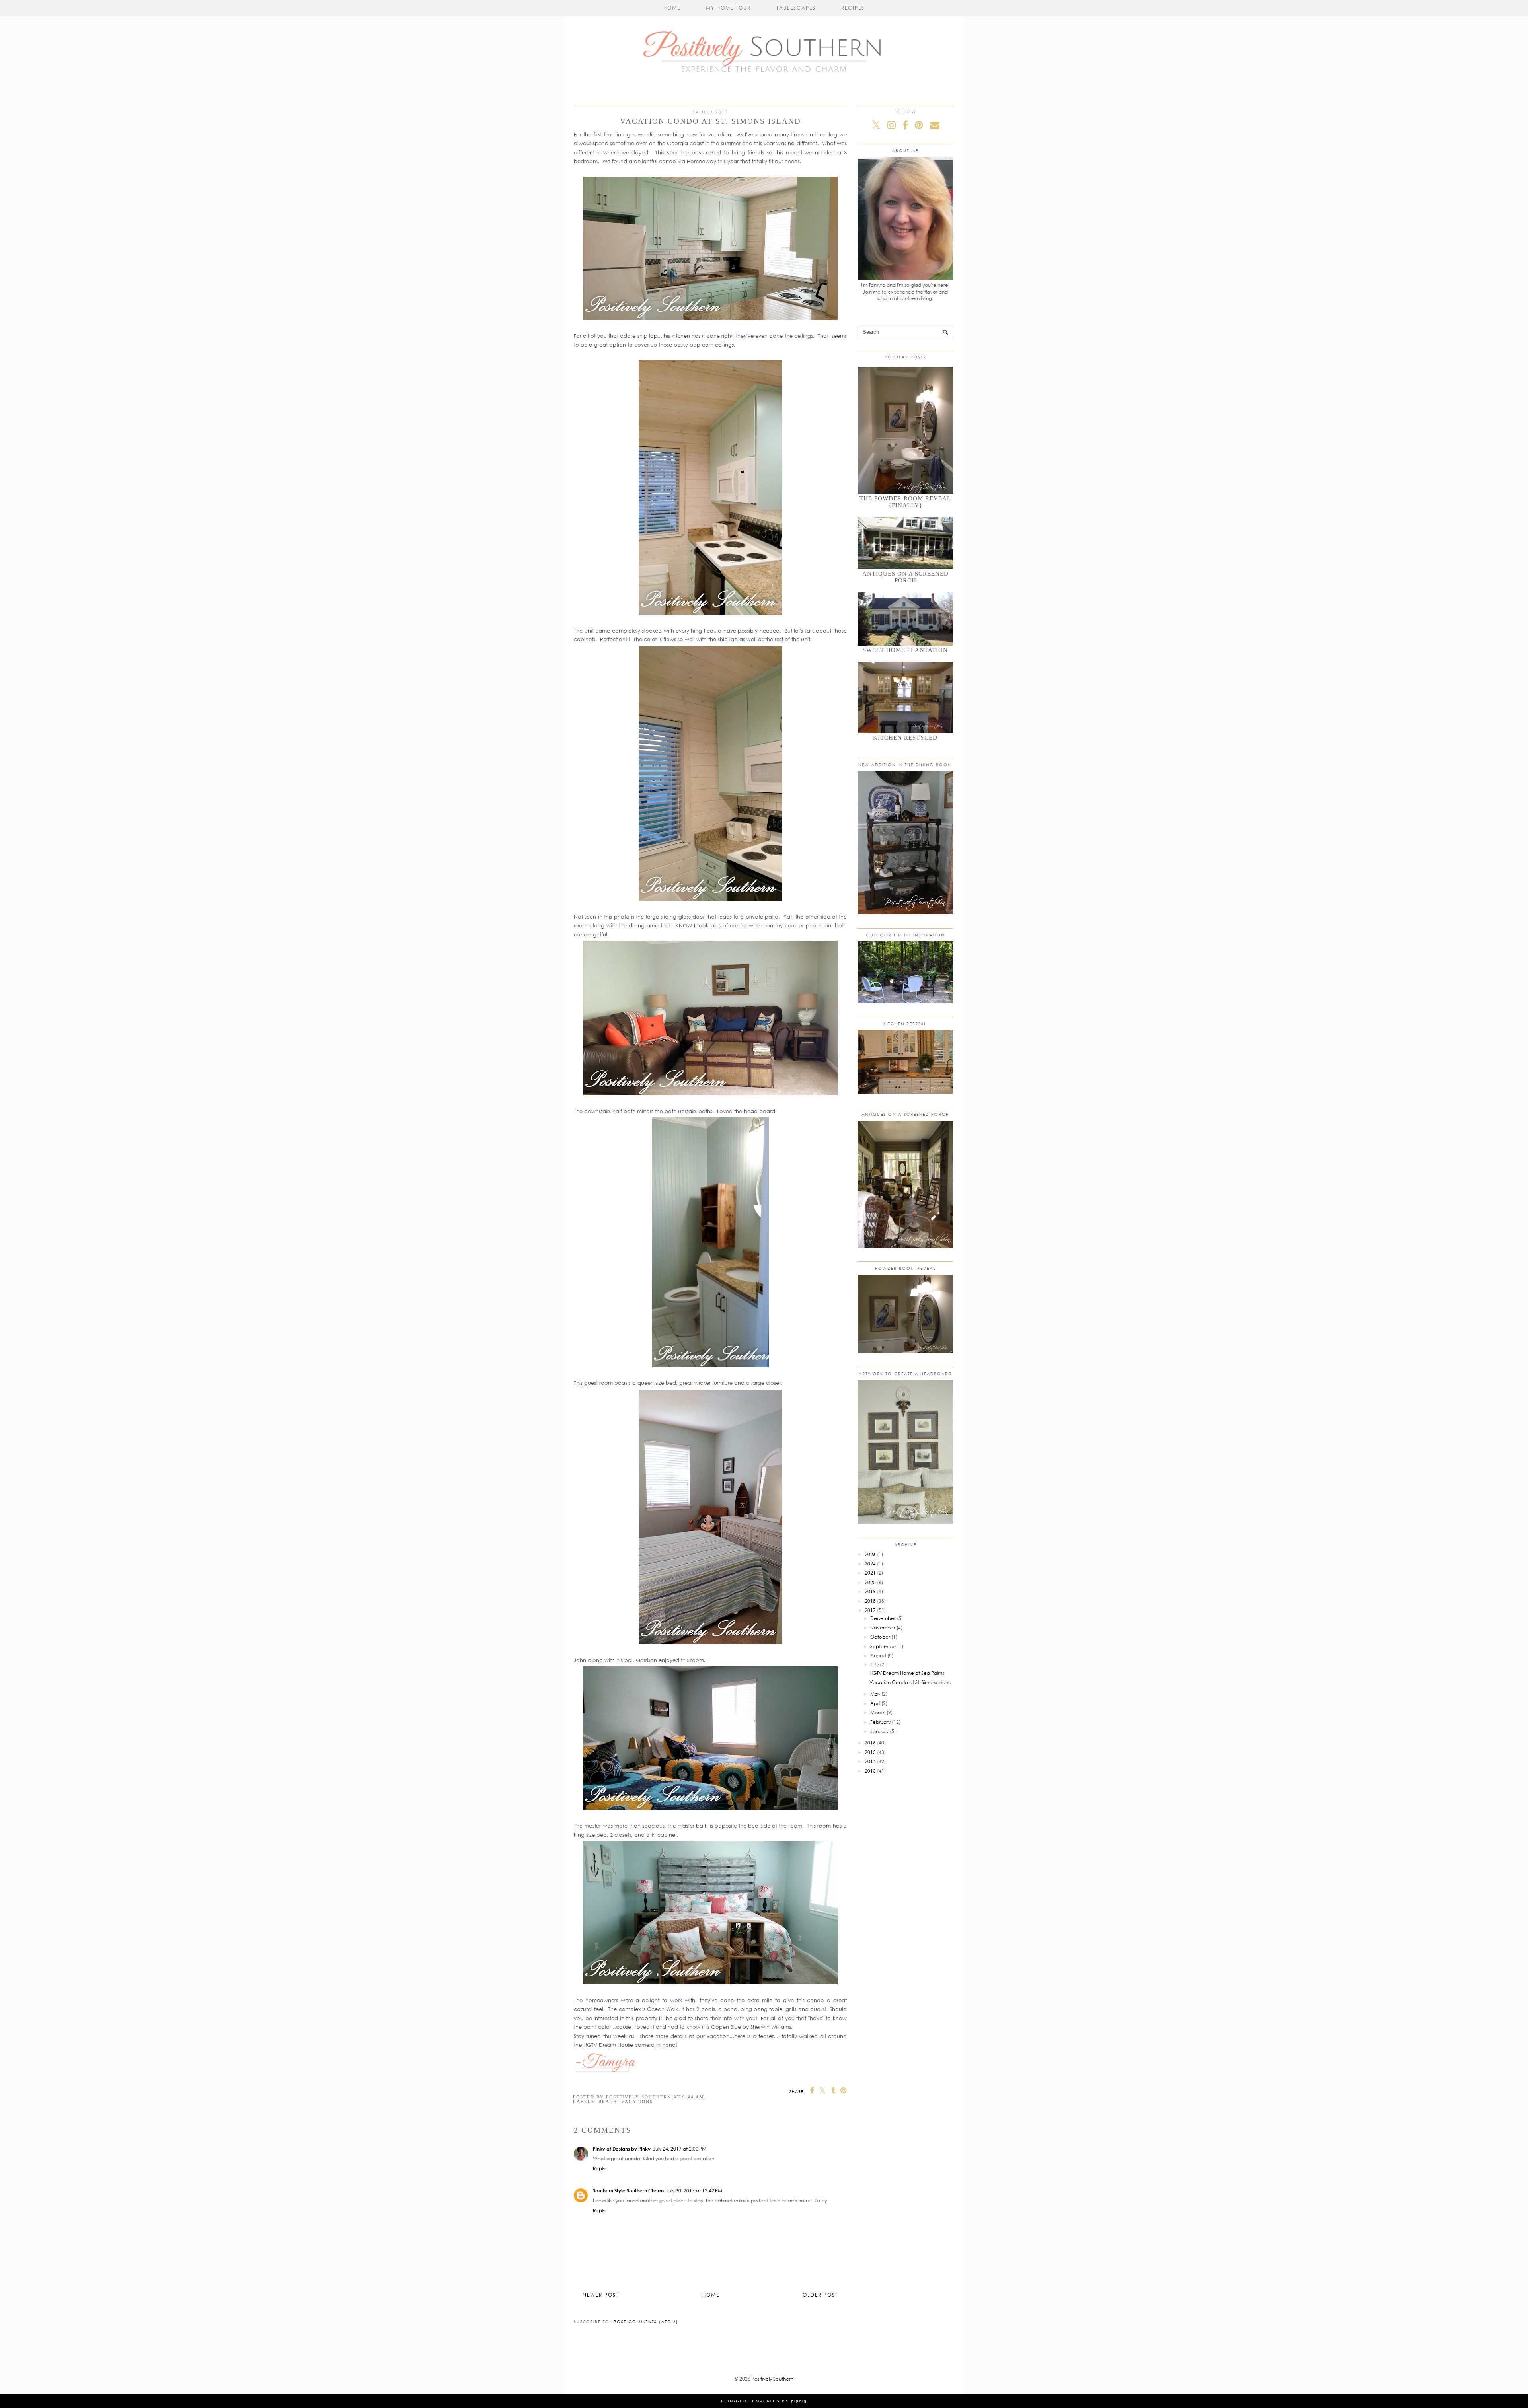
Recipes (853, 8)
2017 (870, 1610)
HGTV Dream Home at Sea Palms (907, 1673)
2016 (870, 1743)
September (883, 1646)
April (875, 1703)
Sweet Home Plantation (905, 650)
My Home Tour (728, 8)
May (875, 1694)
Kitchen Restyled (905, 738)
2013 (870, 1771)
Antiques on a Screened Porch (905, 577)
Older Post (820, 2295)
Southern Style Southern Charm (628, 2191)
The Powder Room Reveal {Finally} (905, 502)
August (878, 1656)
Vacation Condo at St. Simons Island (910, 1682)
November (883, 1628)
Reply (599, 2168)
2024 (870, 1564)
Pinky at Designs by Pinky (622, 2149)
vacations (637, 2102)
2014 (870, 1761)
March (878, 1712)
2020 (870, 1582)
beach (608, 2102)
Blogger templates (750, 2401)
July (874, 1665)
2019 (870, 1591)
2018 (870, 1601)
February (880, 1722)
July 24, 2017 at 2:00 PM (680, 2149)
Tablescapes (796, 8)
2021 (870, 1573)
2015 (870, 1752)
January (879, 1731)
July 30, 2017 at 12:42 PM (694, 2191)
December (883, 1618)
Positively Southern (773, 2379)
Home (672, 8)
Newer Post (601, 2295)
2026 (870, 1554)
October (880, 1637)
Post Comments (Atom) (646, 2322)
